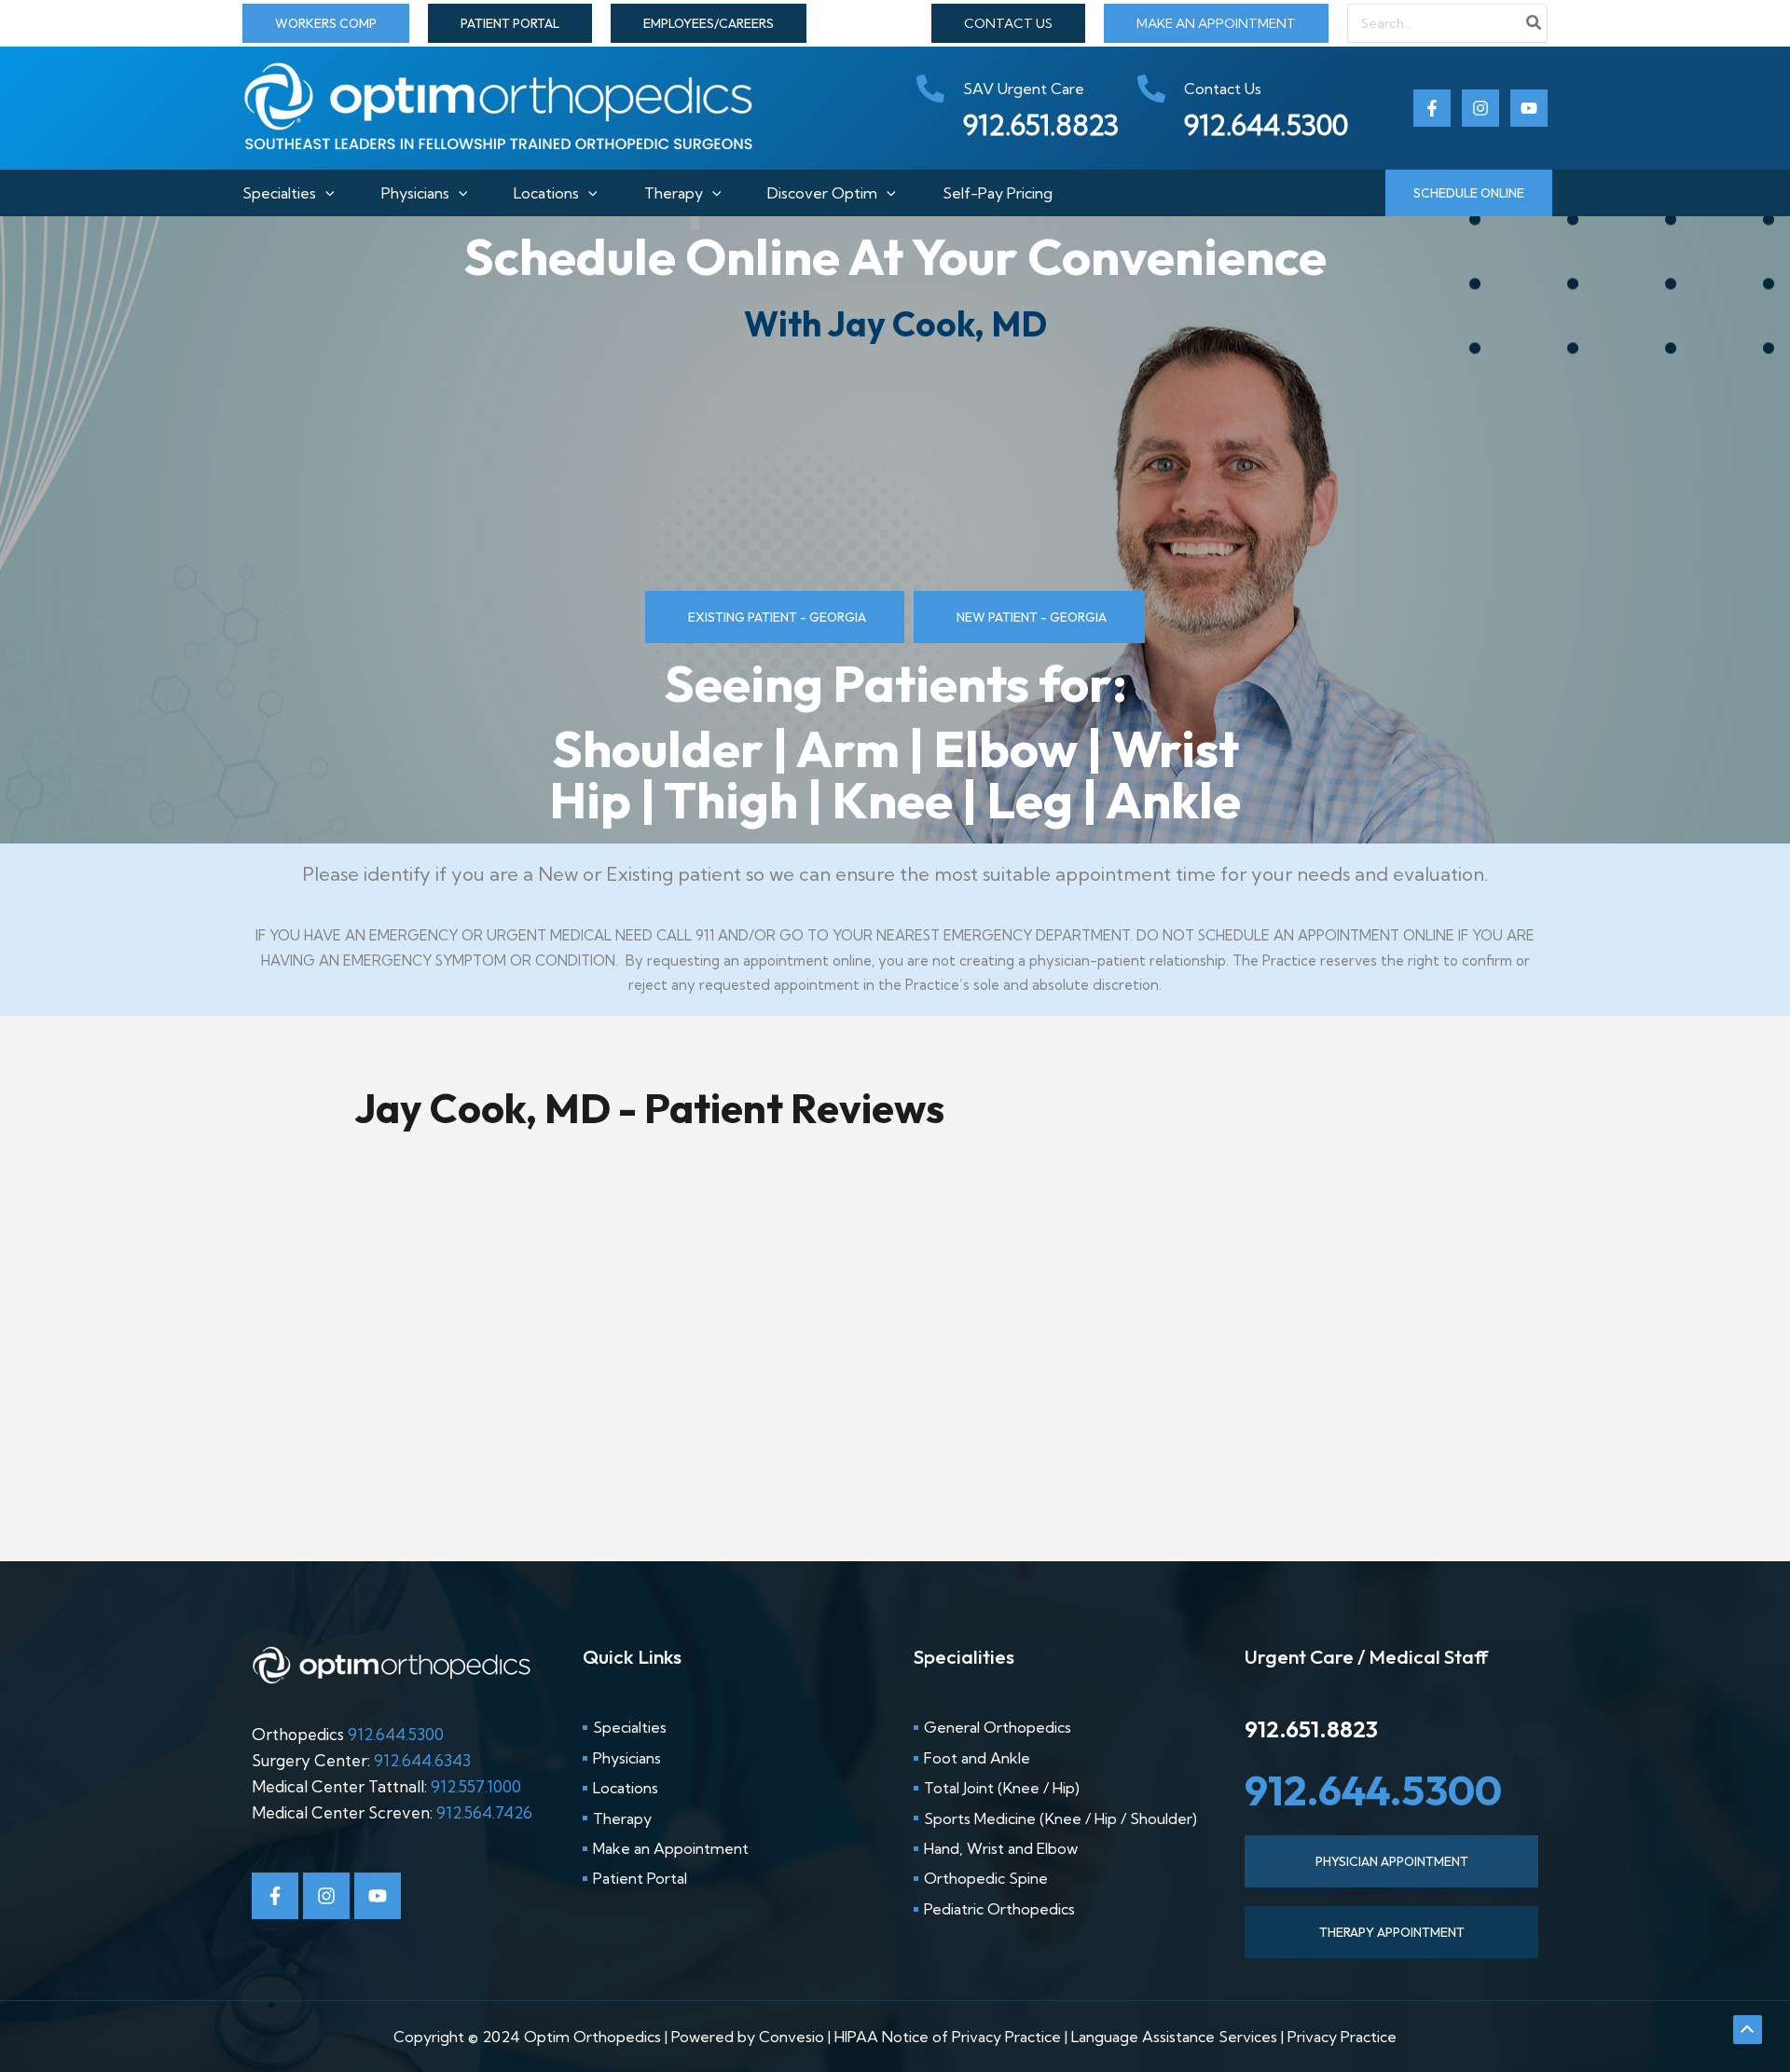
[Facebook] (1432, 108)
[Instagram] (1480, 108)
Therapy (674, 193)
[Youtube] (1529, 108)
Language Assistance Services (1174, 2037)
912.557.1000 (476, 1786)
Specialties (279, 193)
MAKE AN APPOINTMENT (1216, 23)
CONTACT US (1008, 23)
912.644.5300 (396, 1734)
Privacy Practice (1342, 2037)
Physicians (415, 193)
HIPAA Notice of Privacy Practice (948, 2037)
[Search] (1535, 23)
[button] (326, 23)
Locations (546, 193)
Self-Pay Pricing (998, 193)
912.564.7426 (484, 1812)
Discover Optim (822, 193)
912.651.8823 (1311, 1729)
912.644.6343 (422, 1760)
